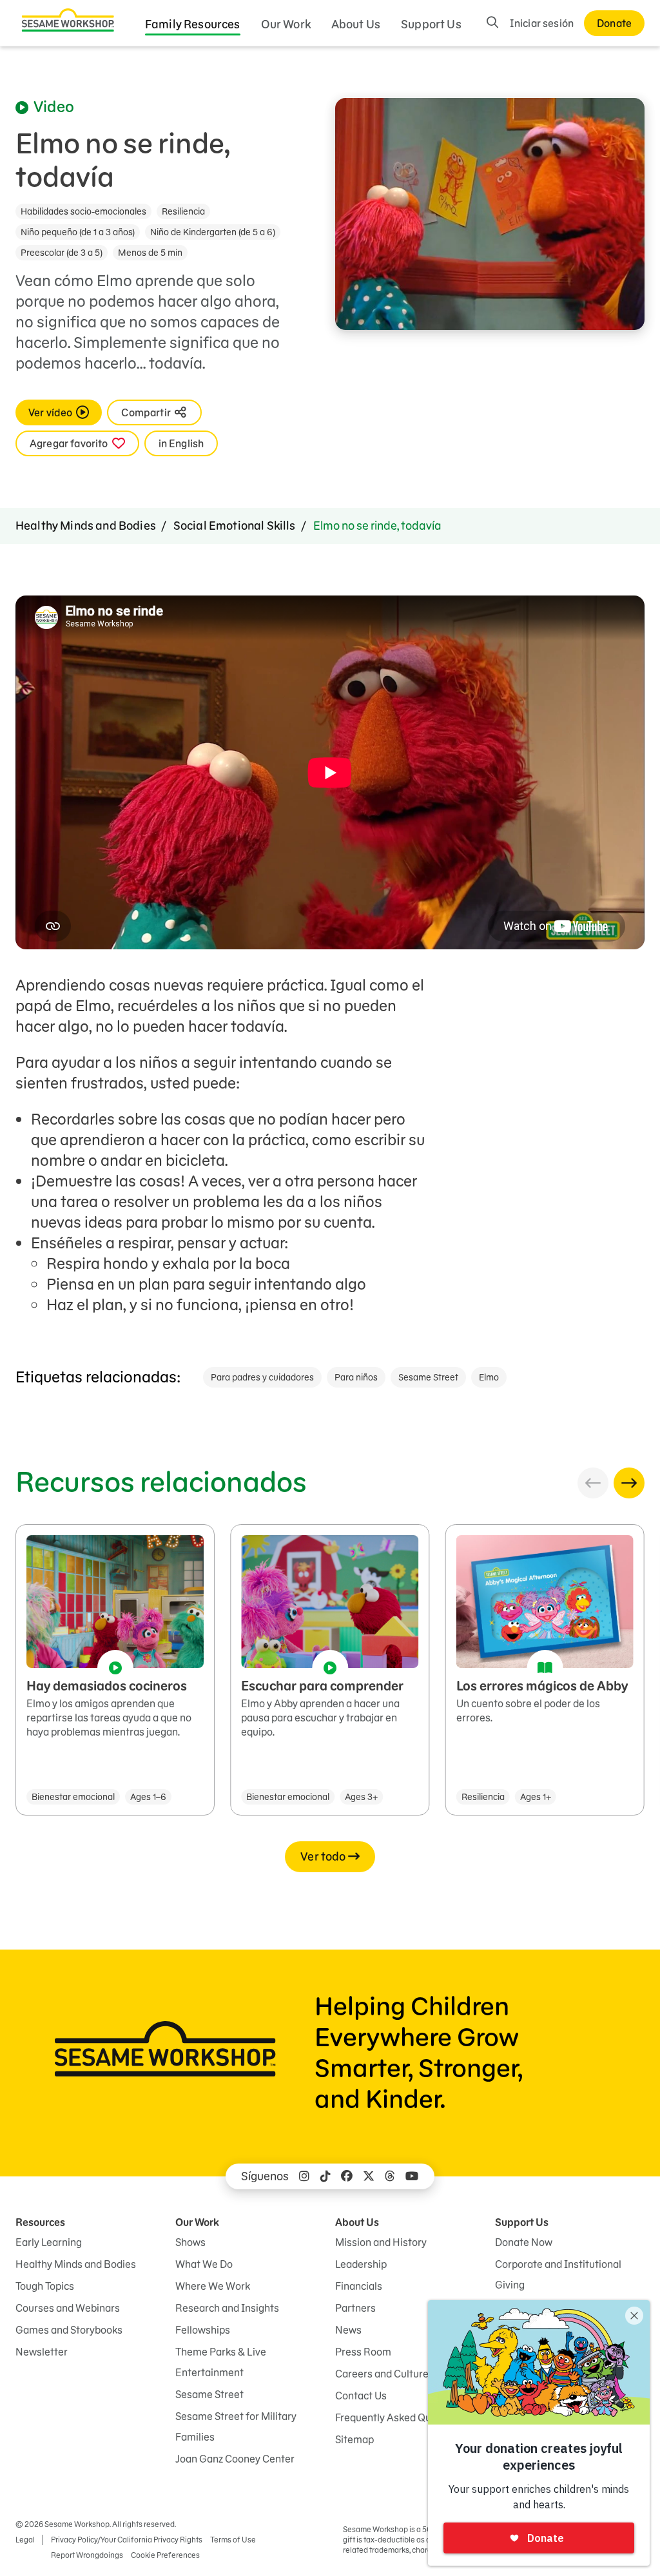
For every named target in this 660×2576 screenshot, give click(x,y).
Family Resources (193, 24)
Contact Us (361, 2396)
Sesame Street (428, 1377)
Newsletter (42, 2352)
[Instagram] (304, 2176)
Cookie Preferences (165, 2555)
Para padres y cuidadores (262, 1377)
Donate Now (524, 2242)
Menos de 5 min (150, 253)
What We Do (204, 2264)
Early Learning (49, 2242)
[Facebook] (347, 2176)
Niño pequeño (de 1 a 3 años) (78, 232)
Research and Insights (227, 2308)
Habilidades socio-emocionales (83, 211)
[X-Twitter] (369, 2176)
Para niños (356, 1377)
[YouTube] (412, 2176)
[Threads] (390, 2176)
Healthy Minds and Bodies (86, 526)
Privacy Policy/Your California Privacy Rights (127, 2540)
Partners (355, 2308)
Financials (359, 2286)
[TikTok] (325, 2176)
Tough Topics (45, 2286)
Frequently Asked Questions (400, 2417)
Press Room (363, 2352)
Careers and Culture (382, 2374)
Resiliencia (183, 211)
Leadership (361, 2264)
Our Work (286, 24)
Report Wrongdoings (87, 2555)
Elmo (489, 1377)
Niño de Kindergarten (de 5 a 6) (213, 232)
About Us (356, 24)
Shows (190, 2242)
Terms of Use (233, 2540)
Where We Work (213, 2286)
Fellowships (203, 2330)
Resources (40, 2222)
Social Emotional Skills (235, 526)
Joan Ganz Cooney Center (235, 2459)
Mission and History (381, 2242)
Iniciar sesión (542, 23)
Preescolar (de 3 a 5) (62, 253)
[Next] (629, 1483)
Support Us (431, 24)
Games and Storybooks (69, 2330)
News (348, 2330)
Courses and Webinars (68, 2308)
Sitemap (354, 2439)
